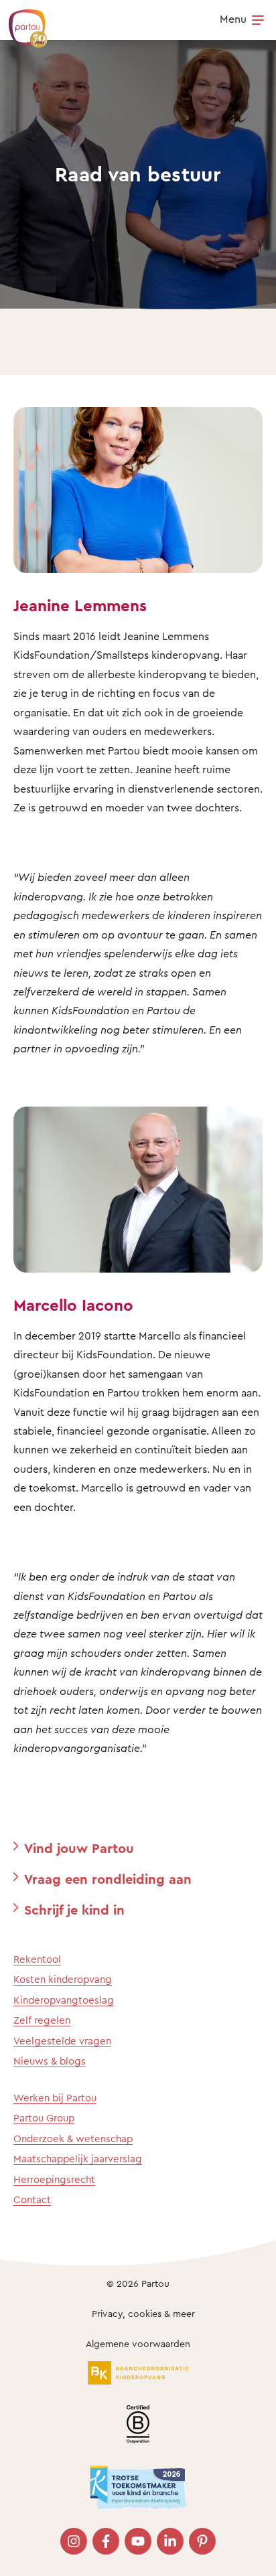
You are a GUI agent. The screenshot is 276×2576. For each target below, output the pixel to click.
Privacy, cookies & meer (143, 2313)
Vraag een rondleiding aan (108, 1879)
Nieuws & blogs (50, 2061)
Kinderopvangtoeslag (64, 2000)
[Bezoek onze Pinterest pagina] (202, 2541)
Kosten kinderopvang (63, 1979)
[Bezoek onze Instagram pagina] (74, 2541)
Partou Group (44, 2118)
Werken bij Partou (55, 2098)
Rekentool (37, 1959)
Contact (32, 2199)
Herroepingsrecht (54, 2179)
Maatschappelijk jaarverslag (78, 2159)
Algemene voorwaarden (138, 2343)
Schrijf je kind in (74, 1910)
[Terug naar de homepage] (21, 21)
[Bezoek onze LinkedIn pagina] (170, 2541)
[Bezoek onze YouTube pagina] (138, 2541)
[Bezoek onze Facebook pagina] (106, 2541)
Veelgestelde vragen (62, 2041)
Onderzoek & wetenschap (73, 2139)
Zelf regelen (42, 2020)
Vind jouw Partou (79, 1848)
